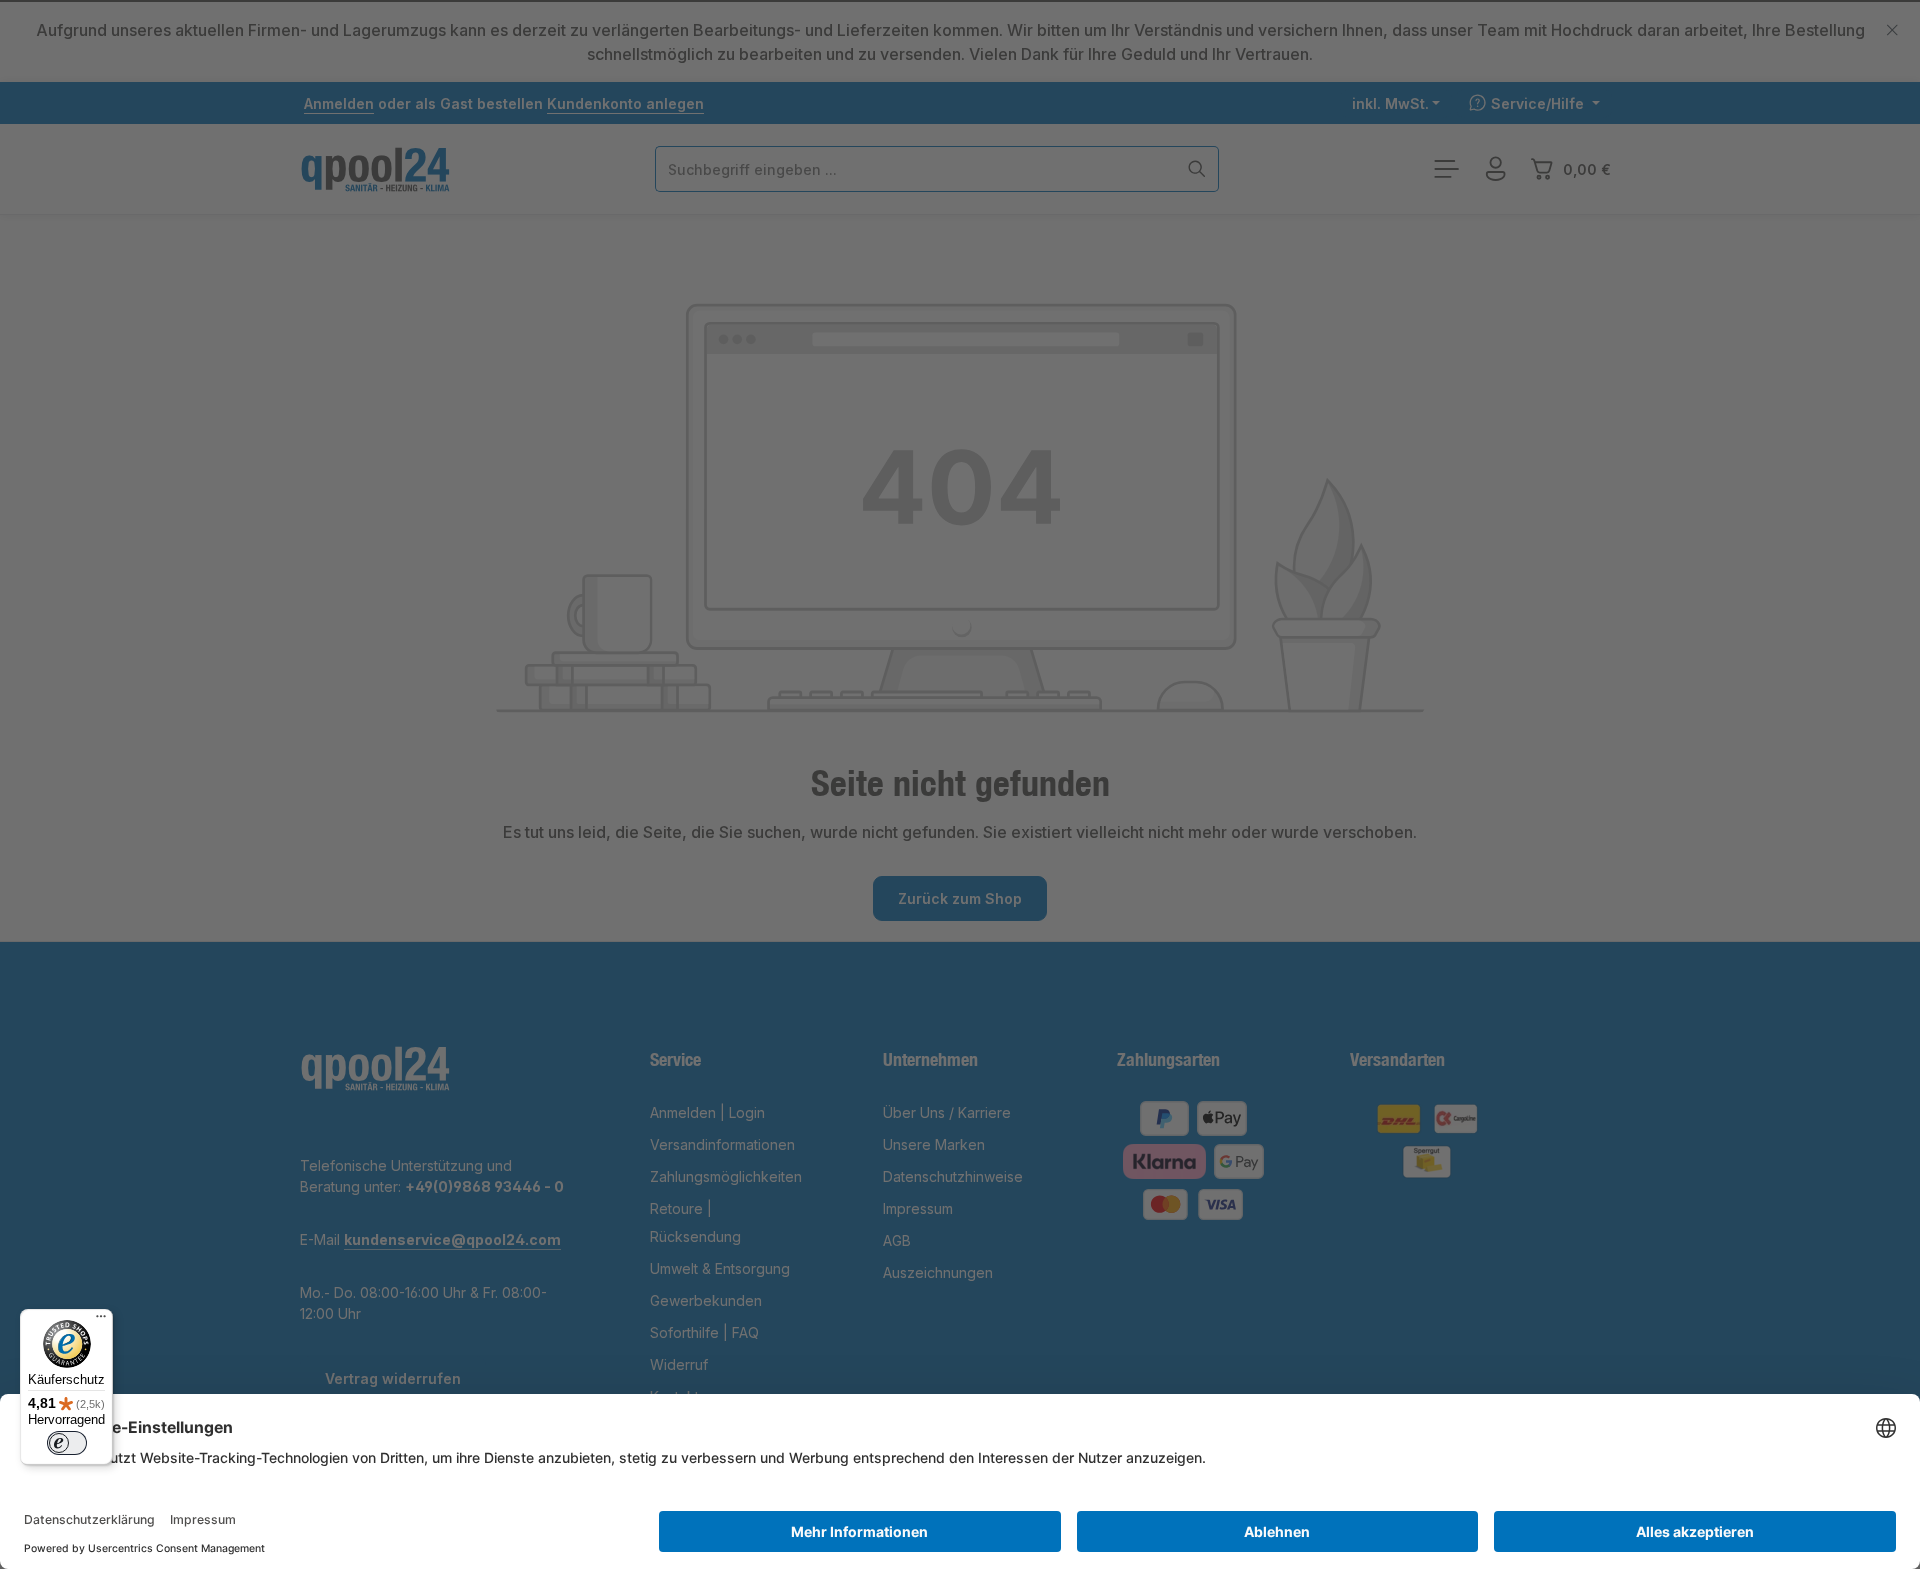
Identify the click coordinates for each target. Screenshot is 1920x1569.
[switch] (67, 1443)
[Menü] (101, 1321)
